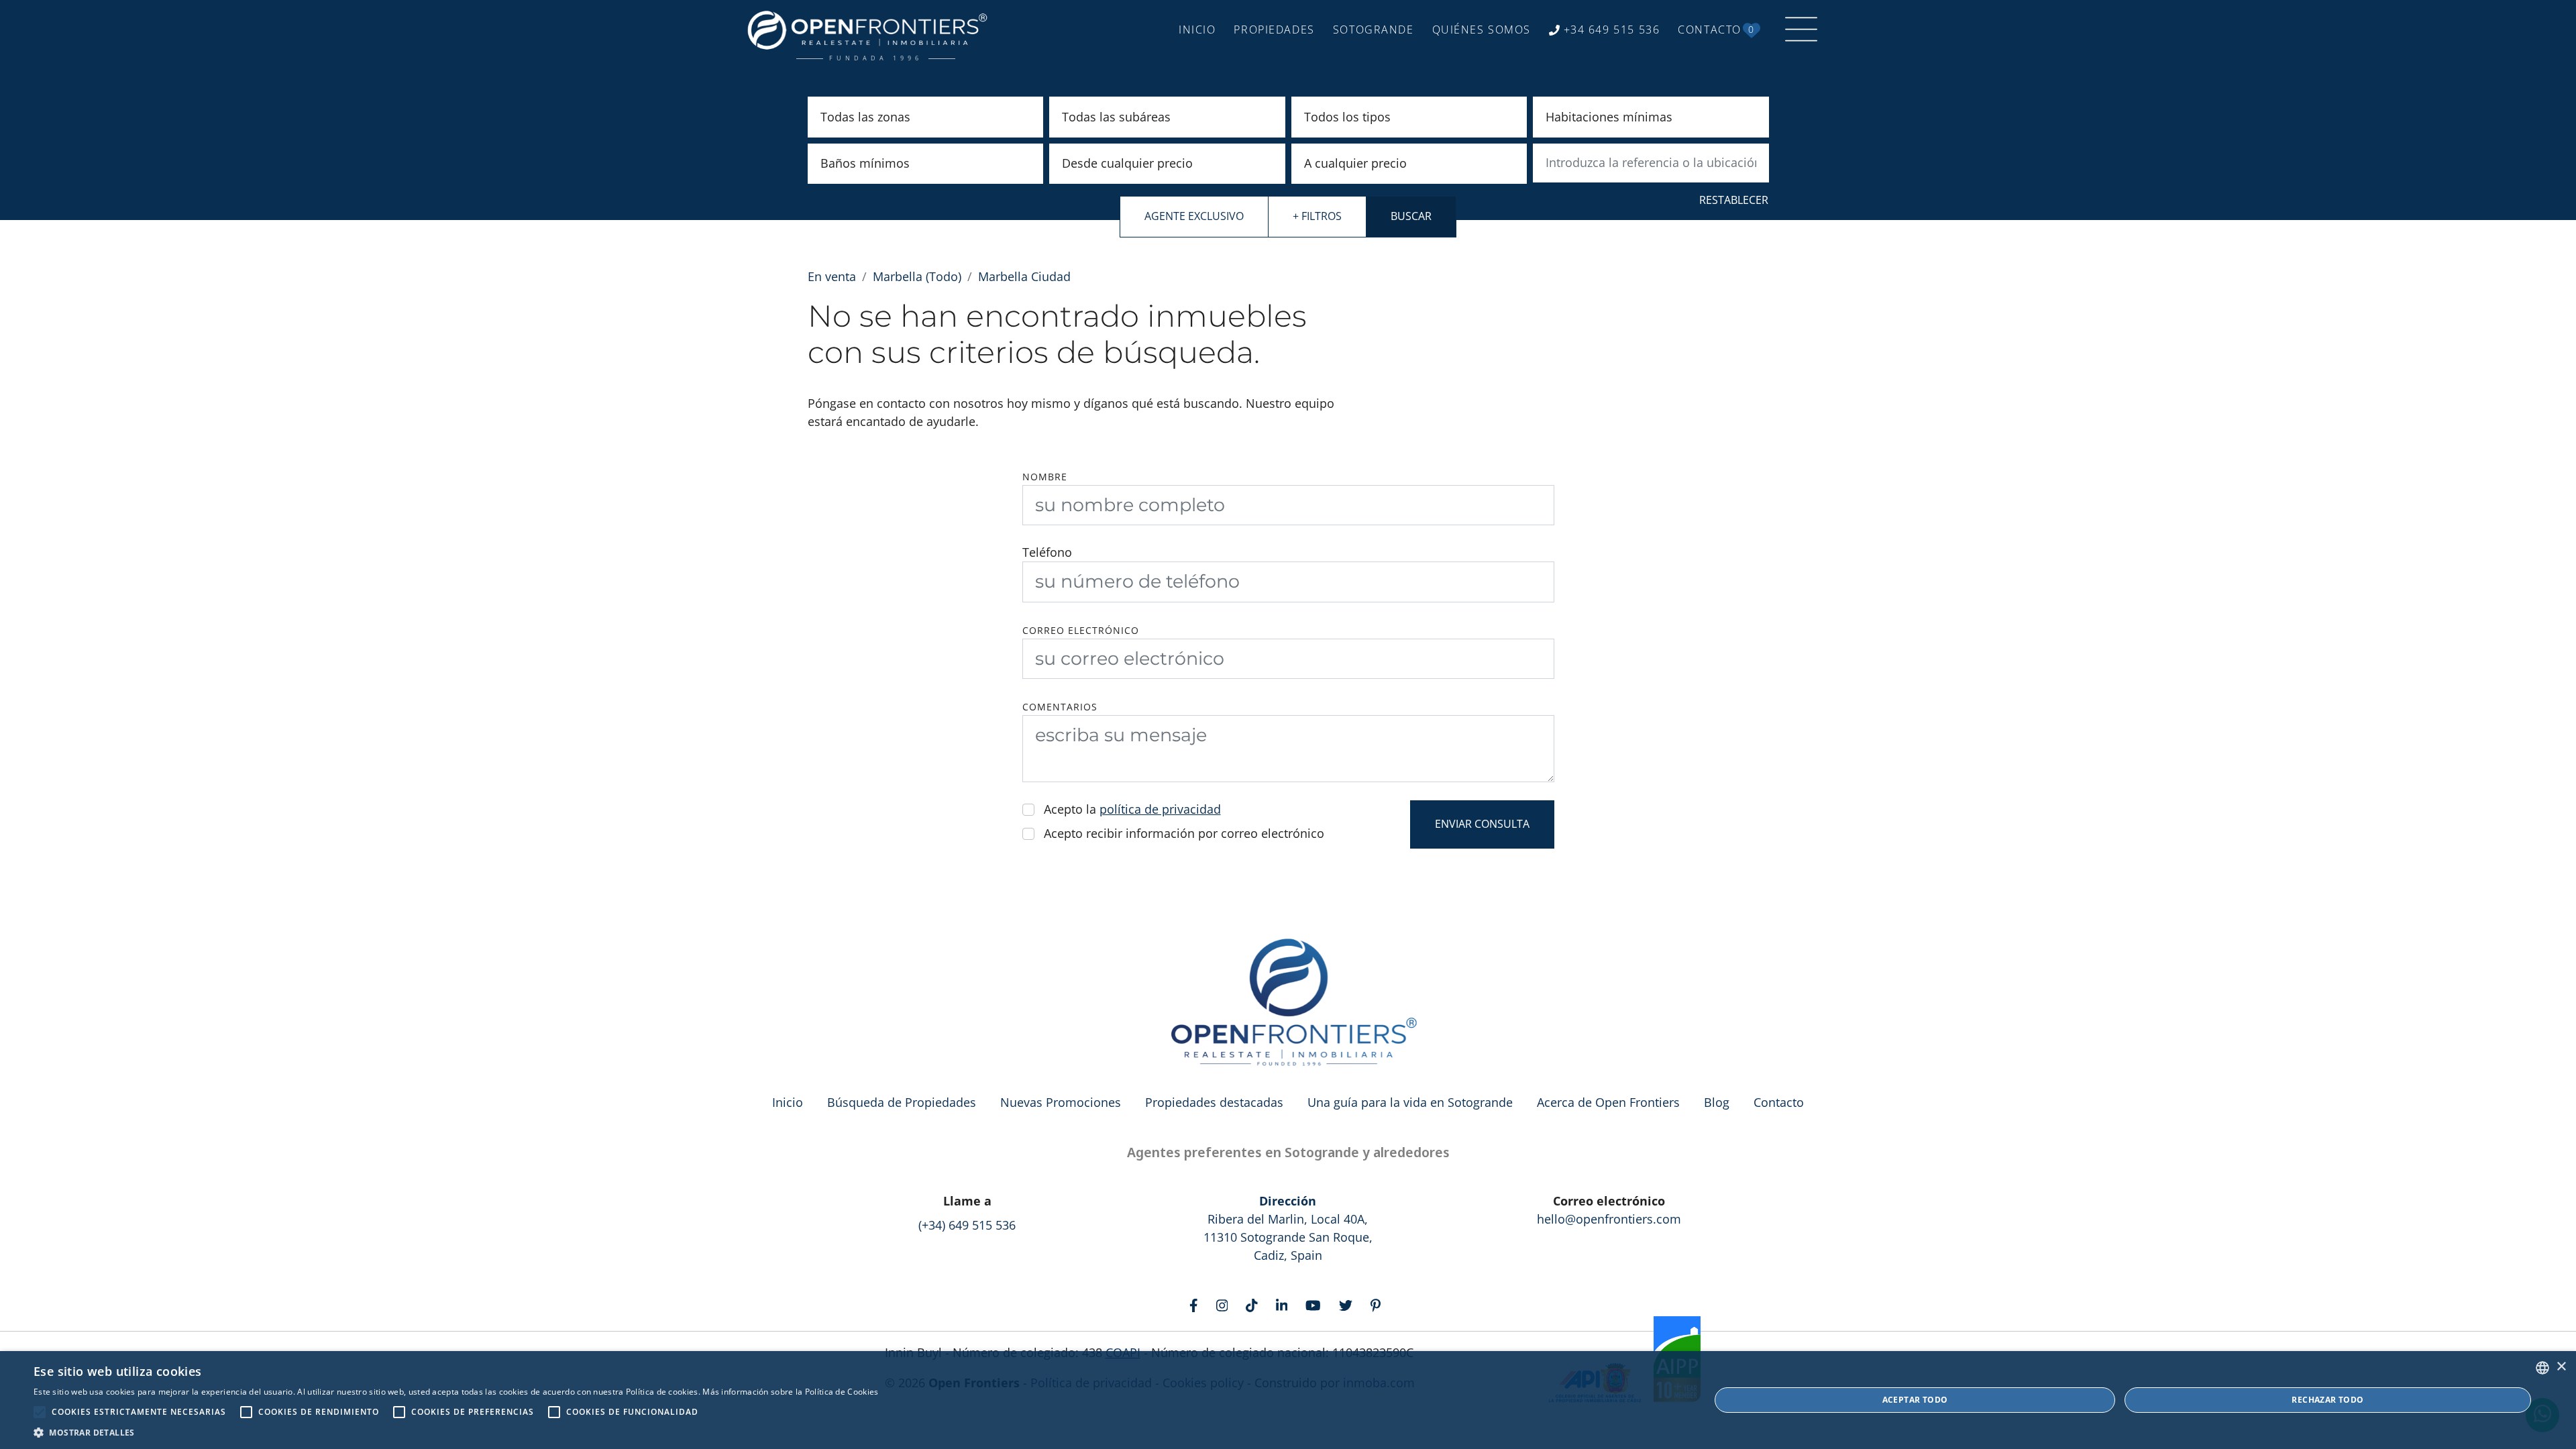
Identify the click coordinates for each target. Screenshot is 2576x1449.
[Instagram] (1225, 1304)
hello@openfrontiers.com (1609, 1219)
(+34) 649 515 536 (967, 1225)
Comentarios (1060, 707)
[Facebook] (1197, 1304)
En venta (832, 276)
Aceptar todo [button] (1915, 1400)
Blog (1717, 1102)
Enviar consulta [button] (1482, 824)
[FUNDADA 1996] (871, 30)
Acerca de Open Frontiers (1608, 1102)
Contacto (1779, 1102)
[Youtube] (1316, 1304)
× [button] (2561, 1367)
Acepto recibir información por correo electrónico (1184, 833)
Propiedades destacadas (1214, 1102)
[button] (456, 1432)
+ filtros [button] (1317, 216)
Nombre (1045, 477)
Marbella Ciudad (1024, 276)
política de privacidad (1160, 809)
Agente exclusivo (1194, 216)
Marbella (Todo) (917, 276)
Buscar (1411, 216)
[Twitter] (1349, 1304)
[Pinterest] (1379, 1304)
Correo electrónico (1081, 631)
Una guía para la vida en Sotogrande (1410, 1102)
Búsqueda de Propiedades (902, 1102)
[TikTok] (1255, 1304)
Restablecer (1734, 200)
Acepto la (1132, 809)
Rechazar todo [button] (2327, 1400)
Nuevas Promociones (1061, 1102)
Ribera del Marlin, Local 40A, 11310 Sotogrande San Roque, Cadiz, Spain (1288, 1228)
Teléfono (1047, 552)
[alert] (1288, 1400)
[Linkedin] (1285, 1304)
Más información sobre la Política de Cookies (790, 1392)
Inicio (788, 1102)
